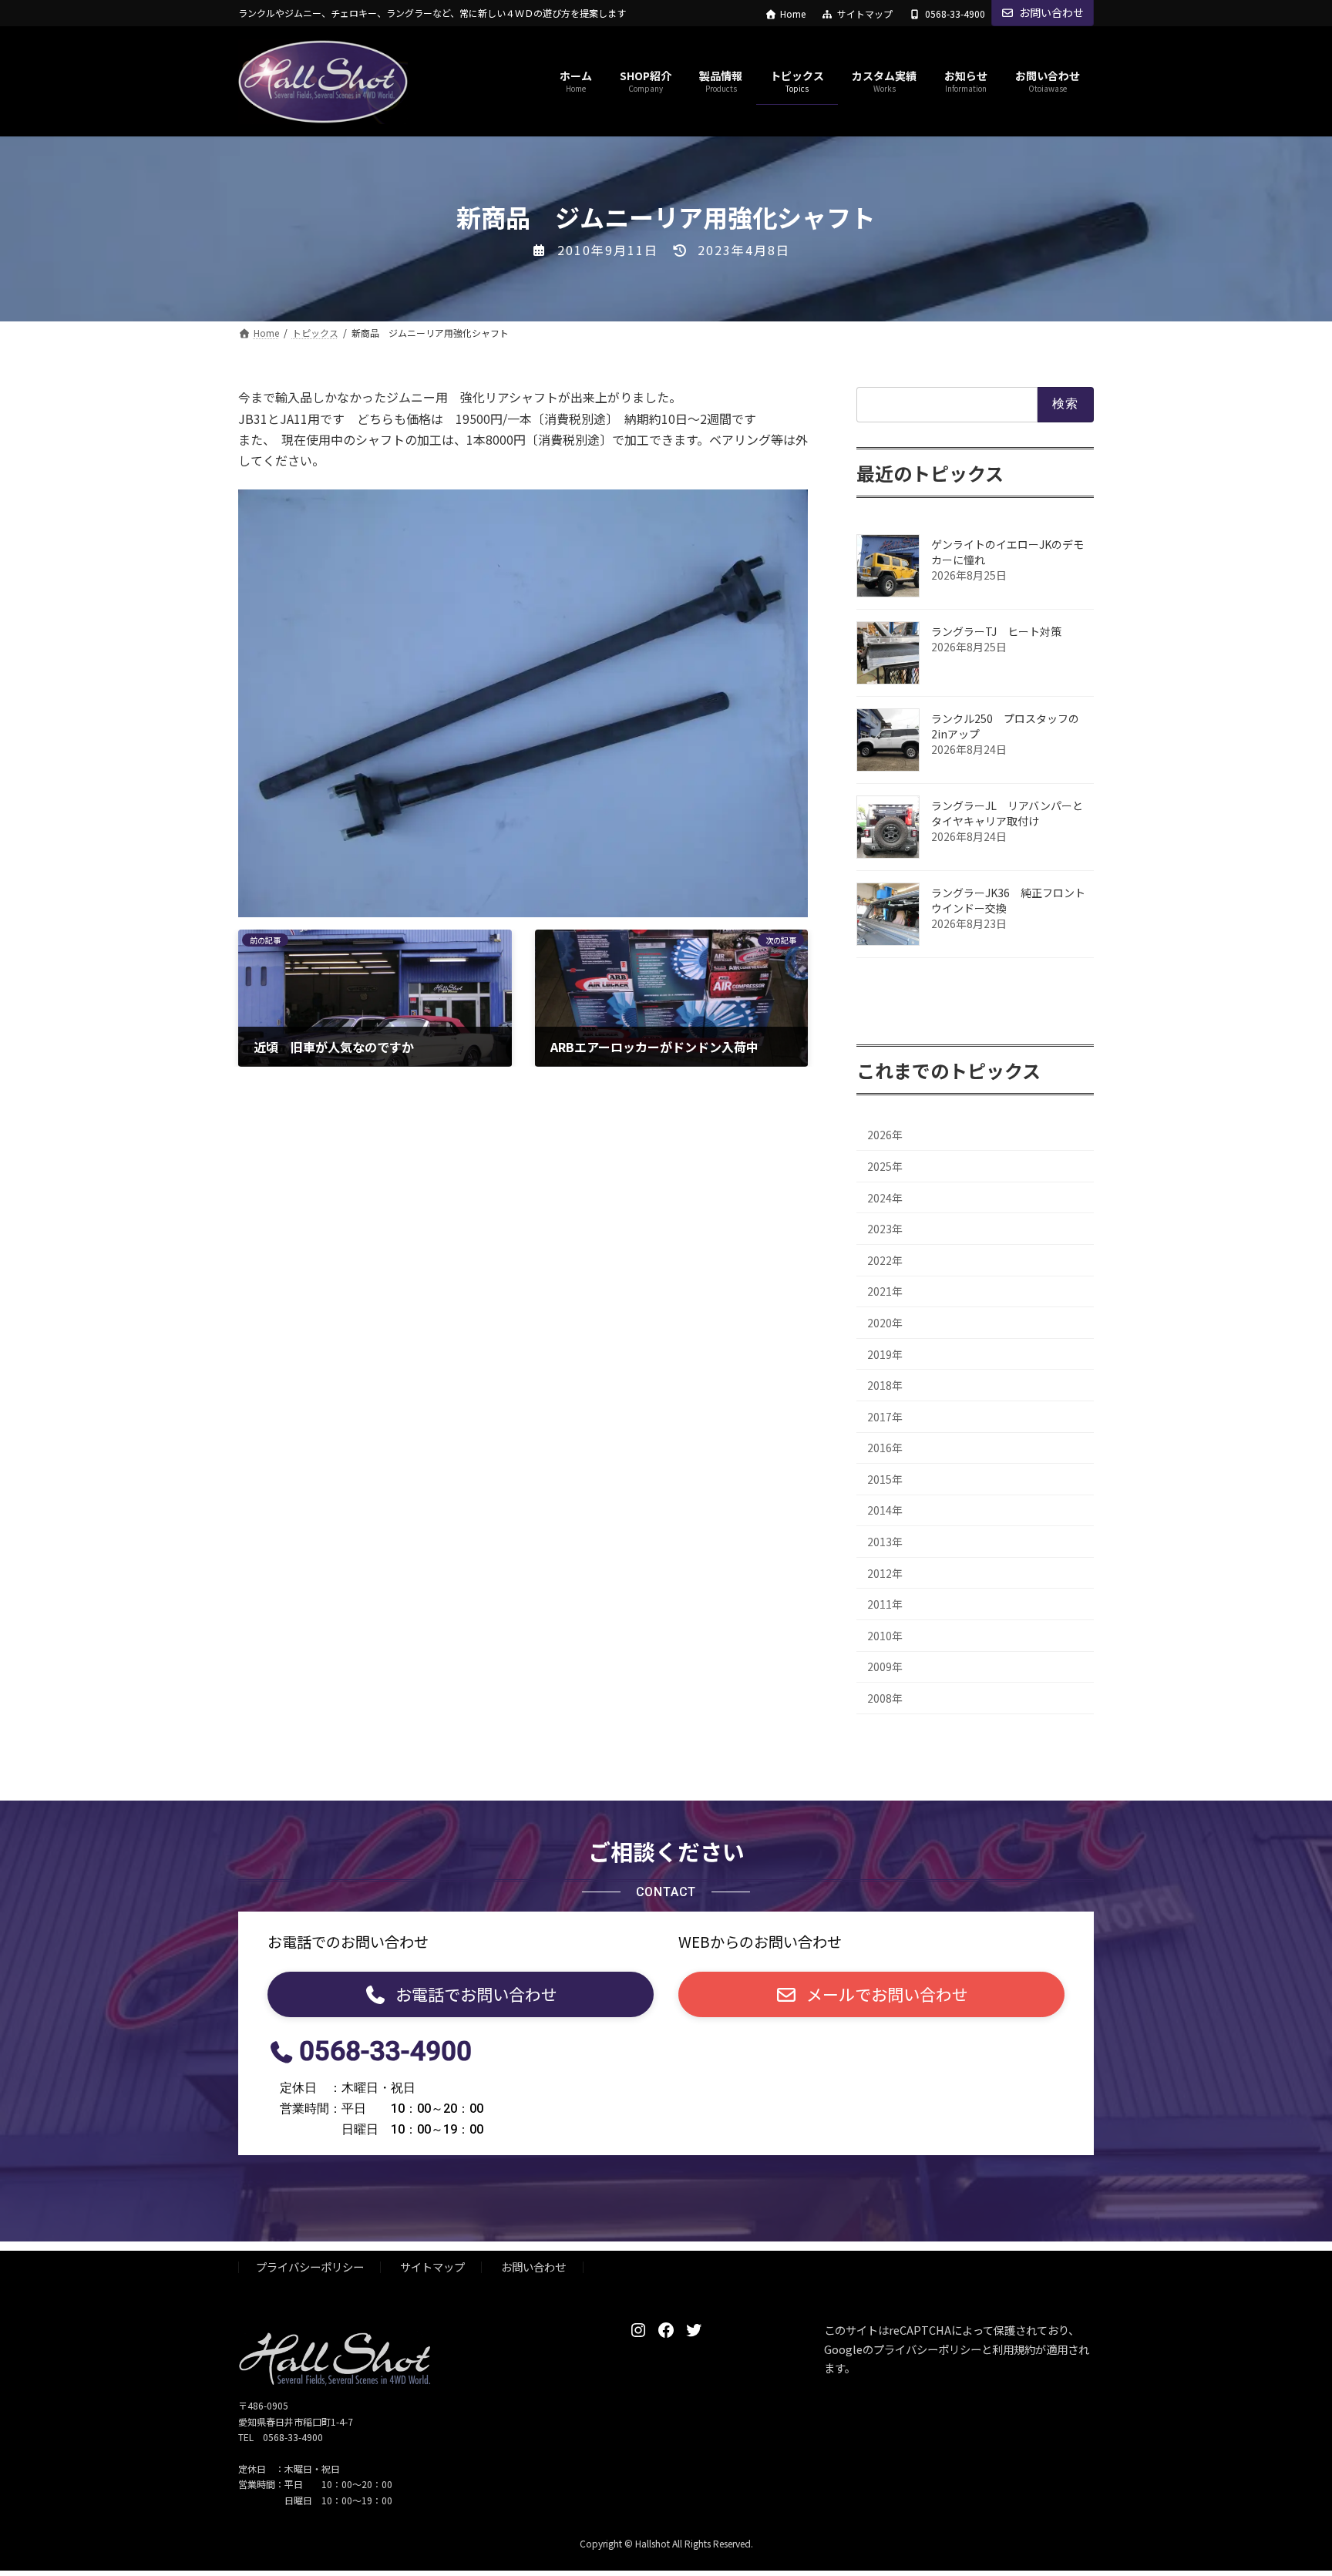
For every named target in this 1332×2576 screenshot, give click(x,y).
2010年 (885, 1636)
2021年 (885, 1292)
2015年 (885, 1479)
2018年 (885, 1386)
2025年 (885, 1166)
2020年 (885, 1323)
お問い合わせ (1051, 12)
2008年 (885, 1698)
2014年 (885, 1511)
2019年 (885, 1354)
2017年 (885, 1417)
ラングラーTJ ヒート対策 (1002, 631)
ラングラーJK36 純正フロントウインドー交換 (1008, 900)
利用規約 (1014, 2349)
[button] (461, 1994)
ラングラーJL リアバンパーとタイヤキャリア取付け (1007, 813)
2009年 (885, 1667)
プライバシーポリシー (310, 2267)
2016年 (885, 1448)
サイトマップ (865, 14)
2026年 (885, 1135)
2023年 (885, 1229)
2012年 (885, 1573)
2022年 (885, 1260)
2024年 (885, 1198)
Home (793, 14)
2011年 (885, 1605)
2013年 (885, 1542)
